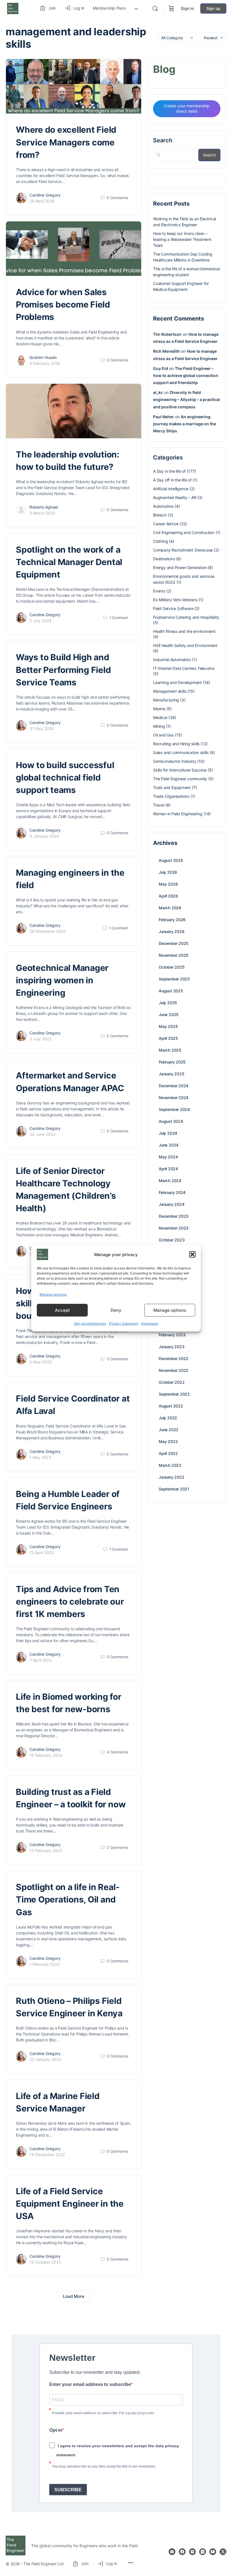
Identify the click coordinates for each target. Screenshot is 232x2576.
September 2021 (174, 1489)
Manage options (170, 1310)
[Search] (155, 8)
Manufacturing (166, 700)
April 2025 (168, 1038)
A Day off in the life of (172, 480)
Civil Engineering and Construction (184, 532)
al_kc (158, 392)
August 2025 (171, 991)
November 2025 (174, 955)
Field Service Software (173, 608)
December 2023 (174, 1216)
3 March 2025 (42, 513)
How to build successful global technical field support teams (65, 777)
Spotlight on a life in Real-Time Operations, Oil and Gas (68, 1899)
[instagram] (192, 2552)
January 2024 (171, 1204)
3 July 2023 (40, 1039)
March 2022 (170, 1465)
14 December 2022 (47, 2155)
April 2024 (168, 1169)
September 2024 (174, 1109)
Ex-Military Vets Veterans (175, 600)
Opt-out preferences (90, 1323)
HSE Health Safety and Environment (185, 645)
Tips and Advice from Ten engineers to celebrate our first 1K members (70, 1601)
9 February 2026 (45, 363)
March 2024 (170, 1181)
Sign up (213, 8)
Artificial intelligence (171, 489)
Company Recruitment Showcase (183, 550)
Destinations (164, 559)
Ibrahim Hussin (43, 357)
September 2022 (174, 1394)
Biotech (160, 515)
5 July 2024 (40, 621)
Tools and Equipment (172, 787)
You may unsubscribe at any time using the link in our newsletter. (104, 2466)
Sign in (187, 8)
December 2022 (174, 1358)
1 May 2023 (40, 1457)
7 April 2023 (41, 1660)
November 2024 (174, 1098)
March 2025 (170, 1050)
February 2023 (172, 1335)
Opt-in (56, 2430)
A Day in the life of (169, 471)
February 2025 (172, 1062)
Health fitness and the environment (184, 631)
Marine (159, 709)
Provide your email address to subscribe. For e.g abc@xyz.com (103, 2413)
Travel (159, 805)
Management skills (170, 691)
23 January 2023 (45, 2059)
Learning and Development (177, 682)
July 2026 (168, 872)
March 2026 (170, 908)
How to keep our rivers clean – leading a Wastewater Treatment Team (182, 239)
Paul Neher (164, 417)
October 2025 (172, 967)
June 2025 (169, 1015)
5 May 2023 (41, 1362)
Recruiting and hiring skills (176, 744)
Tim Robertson (167, 334)
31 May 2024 (42, 728)
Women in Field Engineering (178, 814)
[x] (223, 2552)
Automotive (163, 506)
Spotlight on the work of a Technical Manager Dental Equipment (69, 562)
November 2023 (174, 1228)
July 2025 (168, 1003)
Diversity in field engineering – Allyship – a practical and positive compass (186, 399)
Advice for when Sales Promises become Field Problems (63, 304)
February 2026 (172, 920)
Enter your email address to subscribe (90, 2384)
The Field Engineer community (180, 779)
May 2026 (168, 884)
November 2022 (174, 1370)
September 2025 (174, 979)
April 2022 (168, 1453)
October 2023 (172, 1240)
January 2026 (171, 931)
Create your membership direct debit (187, 108)
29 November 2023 (48, 931)
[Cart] (171, 8)
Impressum (150, 1323)
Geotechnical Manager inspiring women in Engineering (62, 980)
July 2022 (168, 1418)
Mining (159, 726)
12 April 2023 (42, 1552)
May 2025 (168, 1026)
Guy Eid (161, 368)
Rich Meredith (167, 351)
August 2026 (171, 860)
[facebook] (182, 2552)
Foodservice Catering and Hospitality (186, 617)
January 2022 (171, 1477)
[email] (172, 2552)
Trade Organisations (171, 796)
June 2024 (169, 1145)
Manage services (53, 1294)
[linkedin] (203, 2552)
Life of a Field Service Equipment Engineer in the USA (70, 2204)
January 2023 (171, 1347)
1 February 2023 (45, 1964)
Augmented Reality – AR (175, 497)
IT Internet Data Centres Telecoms (184, 668)
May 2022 (168, 1441)
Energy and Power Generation (180, 567)
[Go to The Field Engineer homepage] (13, 8)
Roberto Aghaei (44, 507)
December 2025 (174, 943)
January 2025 (171, 1074)
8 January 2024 (44, 836)
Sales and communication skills (181, 752)
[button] (192, 1254)
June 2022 (169, 1430)
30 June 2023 (42, 1134)
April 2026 (168, 896)
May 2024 (168, 1157)
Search (163, 140)
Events (159, 591)
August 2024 (171, 1121)
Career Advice (166, 524)
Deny (116, 1310)
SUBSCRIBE (68, 2490)
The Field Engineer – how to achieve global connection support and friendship (186, 375)
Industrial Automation (172, 660)
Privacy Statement (124, 1323)
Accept (62, 1310)
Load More (74, 2296)
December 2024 (174, 1086)
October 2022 (172, 1382)
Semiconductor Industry (175, 761)
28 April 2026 (42, 201)
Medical (160, 717)
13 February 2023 (46, 1850)
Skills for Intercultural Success (180, 770)
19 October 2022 (45, 2262)
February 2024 (172, 1192)
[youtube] (213, 2552)
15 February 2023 (46, 1755)
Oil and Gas (163, 735)
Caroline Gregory (45, 195)
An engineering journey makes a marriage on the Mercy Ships (185, 424)
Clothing (160, 541)
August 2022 (171, 1406)
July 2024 (168, 1133)
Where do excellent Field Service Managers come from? (66, 142)
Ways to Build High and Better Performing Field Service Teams (63, 670)
